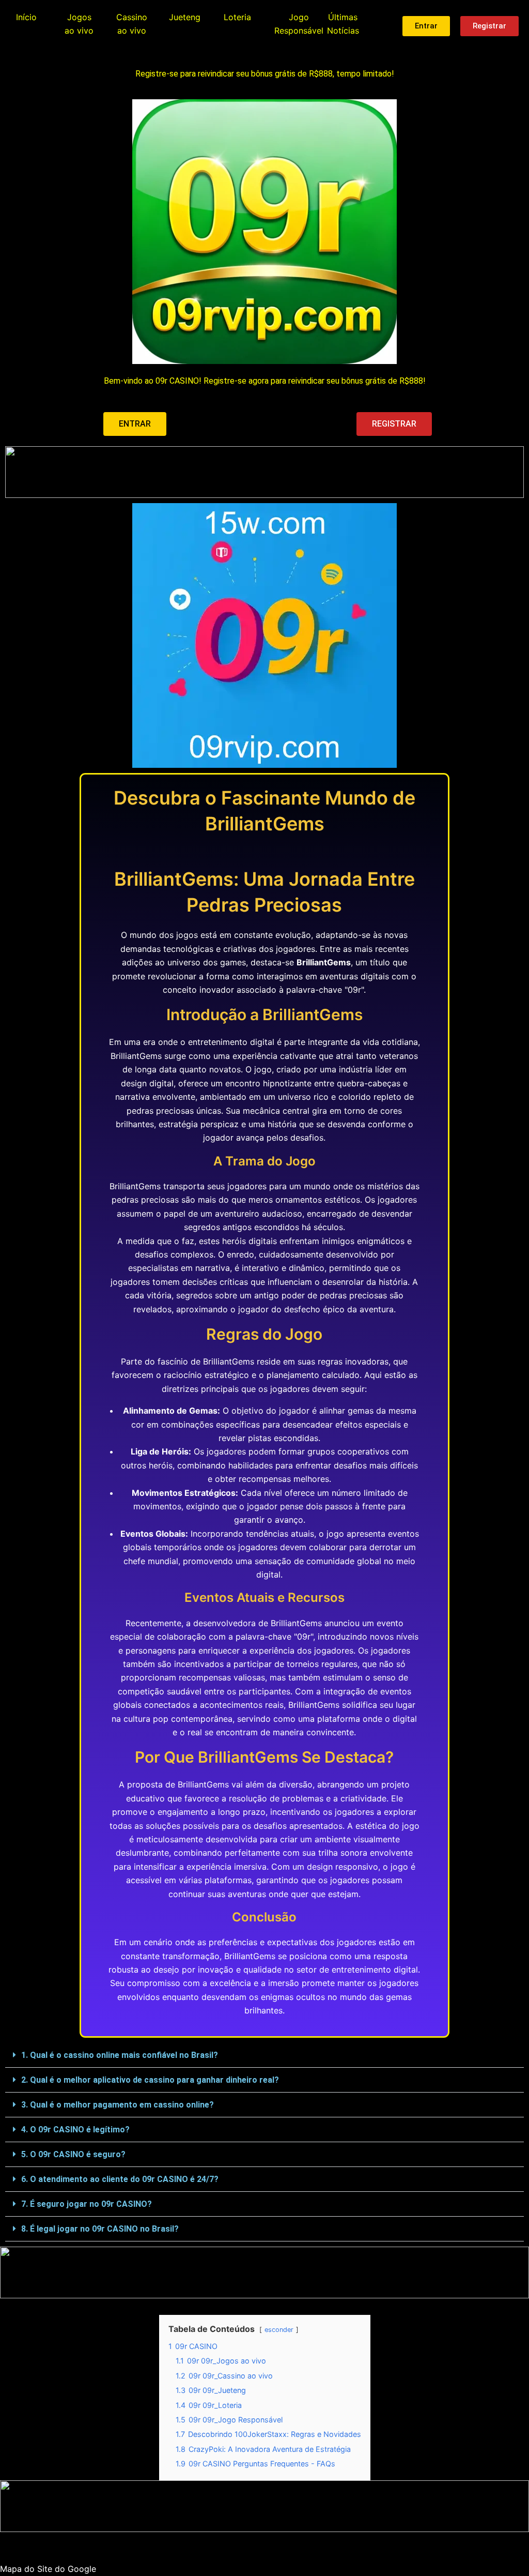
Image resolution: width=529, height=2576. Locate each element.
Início (26, 17)
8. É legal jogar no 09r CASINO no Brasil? (100, 2229)
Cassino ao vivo (132, 24)
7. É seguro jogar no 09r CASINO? (87, 2204)
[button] (264, 2055)
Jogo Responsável (299, 24)
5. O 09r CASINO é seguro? (73, 2154)
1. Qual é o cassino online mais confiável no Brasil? (120, 2055)
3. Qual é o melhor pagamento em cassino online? (118, 2105)
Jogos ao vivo (79, 24)
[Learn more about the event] (264, 472)
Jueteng (185, 17)
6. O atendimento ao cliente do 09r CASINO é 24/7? (120, 2179)
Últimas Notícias (343, 24)
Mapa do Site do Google (48, 2569)
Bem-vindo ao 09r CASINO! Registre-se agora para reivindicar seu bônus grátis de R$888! (265, 381)
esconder (279, 2330)
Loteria (237, 17)
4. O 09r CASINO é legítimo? (75, 2130)
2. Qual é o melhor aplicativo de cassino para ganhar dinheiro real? (150, 2080)
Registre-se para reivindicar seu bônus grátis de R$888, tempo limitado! (265, 74)
